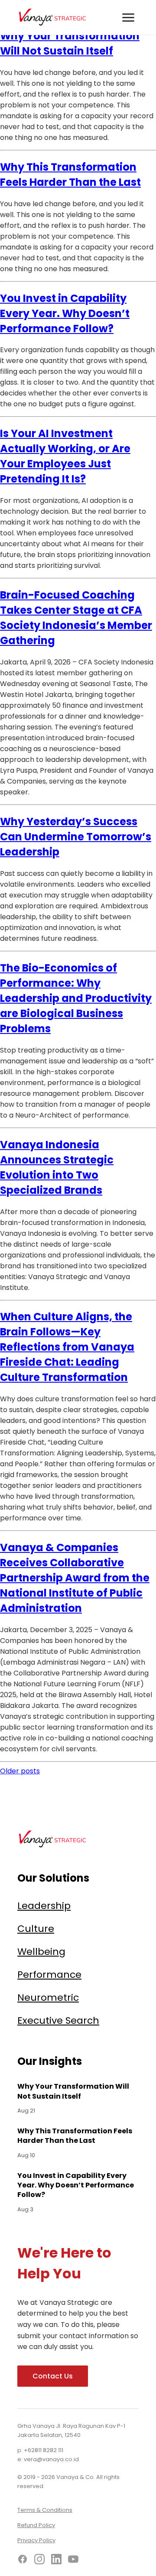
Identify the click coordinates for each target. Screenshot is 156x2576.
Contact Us (53, 2376)
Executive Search (58, 2020)
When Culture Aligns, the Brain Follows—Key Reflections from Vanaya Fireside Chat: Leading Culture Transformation (67, 1347)
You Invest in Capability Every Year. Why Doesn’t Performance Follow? (65, 313)
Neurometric (48, 1998)
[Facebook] (23, 2561)
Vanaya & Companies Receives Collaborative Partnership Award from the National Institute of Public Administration (75, 1578)
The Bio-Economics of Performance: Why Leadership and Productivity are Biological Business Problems (76, 998)
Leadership (44, 1906)
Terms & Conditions (45, 2510)
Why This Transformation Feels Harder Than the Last (75, 2136)
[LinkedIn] (56, 2561)
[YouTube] (73, 2561)
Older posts (20, 1771)
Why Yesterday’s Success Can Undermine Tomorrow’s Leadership (76, 837)
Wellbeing (41, 1952)
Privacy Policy (36, 2540)
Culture (36, 1929)
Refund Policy (36, 2525)
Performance (49, 1975)
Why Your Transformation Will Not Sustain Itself (73, 2091)
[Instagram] (39, 2561)
